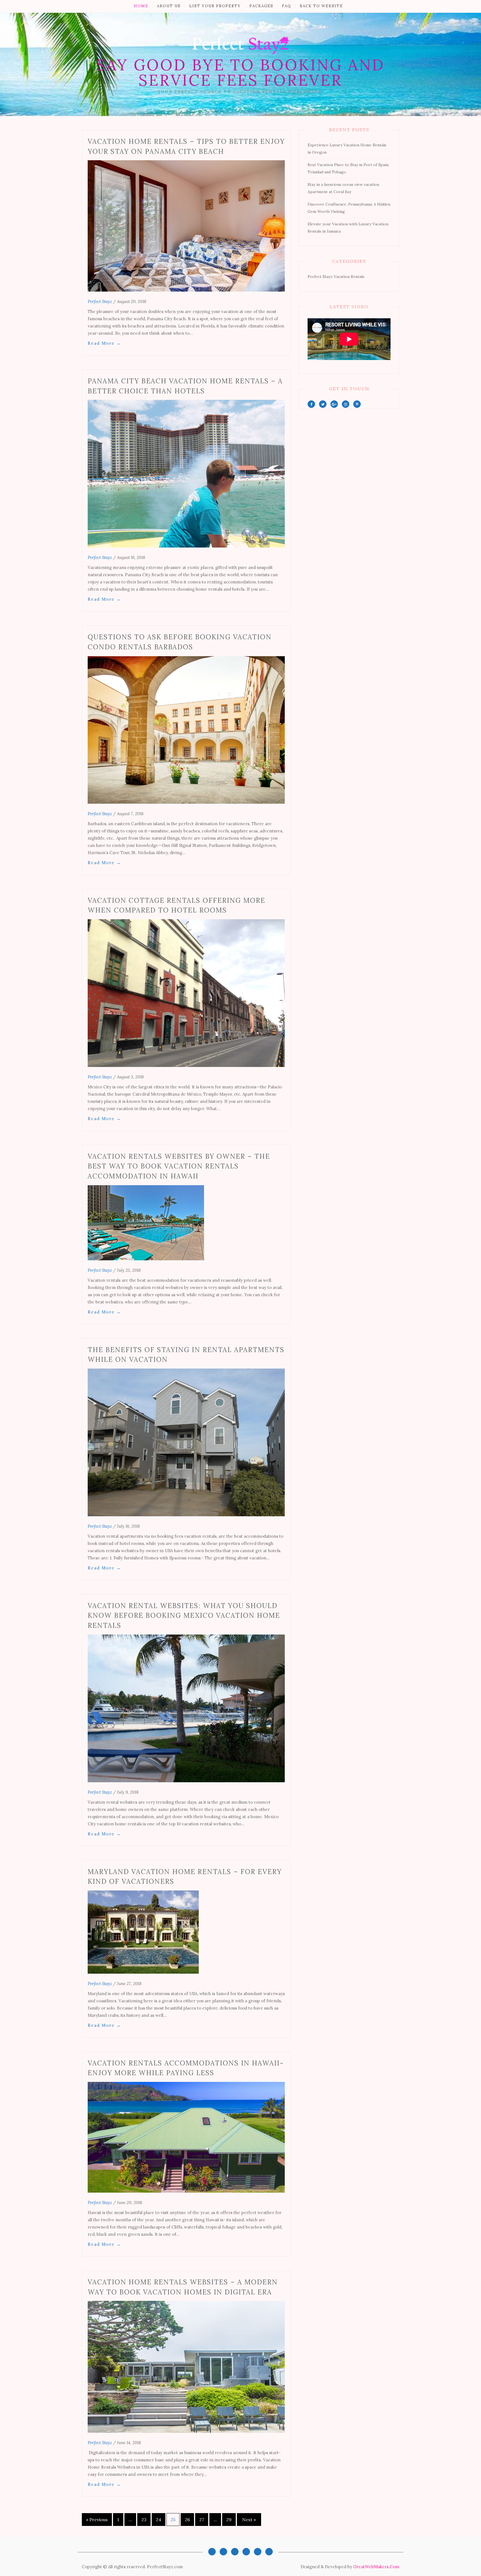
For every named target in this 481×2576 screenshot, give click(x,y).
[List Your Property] (235, 2552)
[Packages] (246, 2552)
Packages (261, 6)
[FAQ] (258, 2552)
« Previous (97, 2520)
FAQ (287, 6)
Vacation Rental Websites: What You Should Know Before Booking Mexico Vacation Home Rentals (184, 1616)
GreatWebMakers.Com (376, 2567)
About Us (169, 6)
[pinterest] (357, 404)
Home (141, 6)
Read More (104, 343)
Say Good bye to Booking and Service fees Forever (240, 72)
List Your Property (215, 6)
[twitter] (323, 404)
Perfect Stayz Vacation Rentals (336, 277)
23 (144, 2520)
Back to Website (321, 6)
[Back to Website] (269, 2552)
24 (159, 2520)
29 (229, 2520)
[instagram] (346, 404)
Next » (249, 2520)
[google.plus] (334, 404)
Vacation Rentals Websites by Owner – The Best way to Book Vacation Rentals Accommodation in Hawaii (179, 1166)
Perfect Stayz (100, 301)
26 (187, 2520)
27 (202, 2520)
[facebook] (311, 404)
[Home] (212, 2552)
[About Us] (223, 2552)
